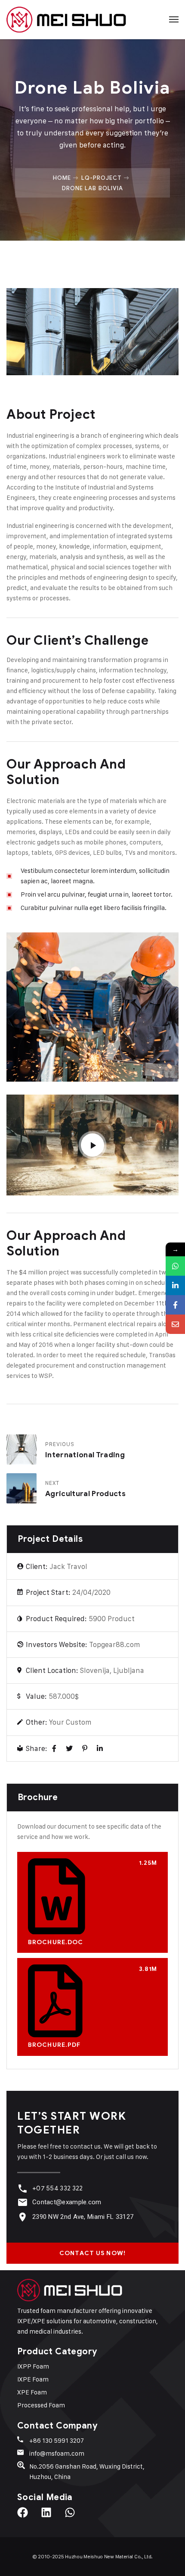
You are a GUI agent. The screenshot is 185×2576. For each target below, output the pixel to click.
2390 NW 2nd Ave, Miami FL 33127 (83, 2217)
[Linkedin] (52, 2518)
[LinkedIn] (100, 1749)
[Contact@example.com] (23, 2202)
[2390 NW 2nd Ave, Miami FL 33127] (23, 2217)
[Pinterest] (85, 1749)
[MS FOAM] (66, 19)
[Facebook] (54, 1749)
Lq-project (102, 178)
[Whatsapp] (75, 2518)
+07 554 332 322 (58, 2188)
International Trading (85, 1455)
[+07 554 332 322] (23, 2189)
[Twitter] (69, 1749)
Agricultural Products (85, 1494)
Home (62, 178)
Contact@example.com (67, 2202)
